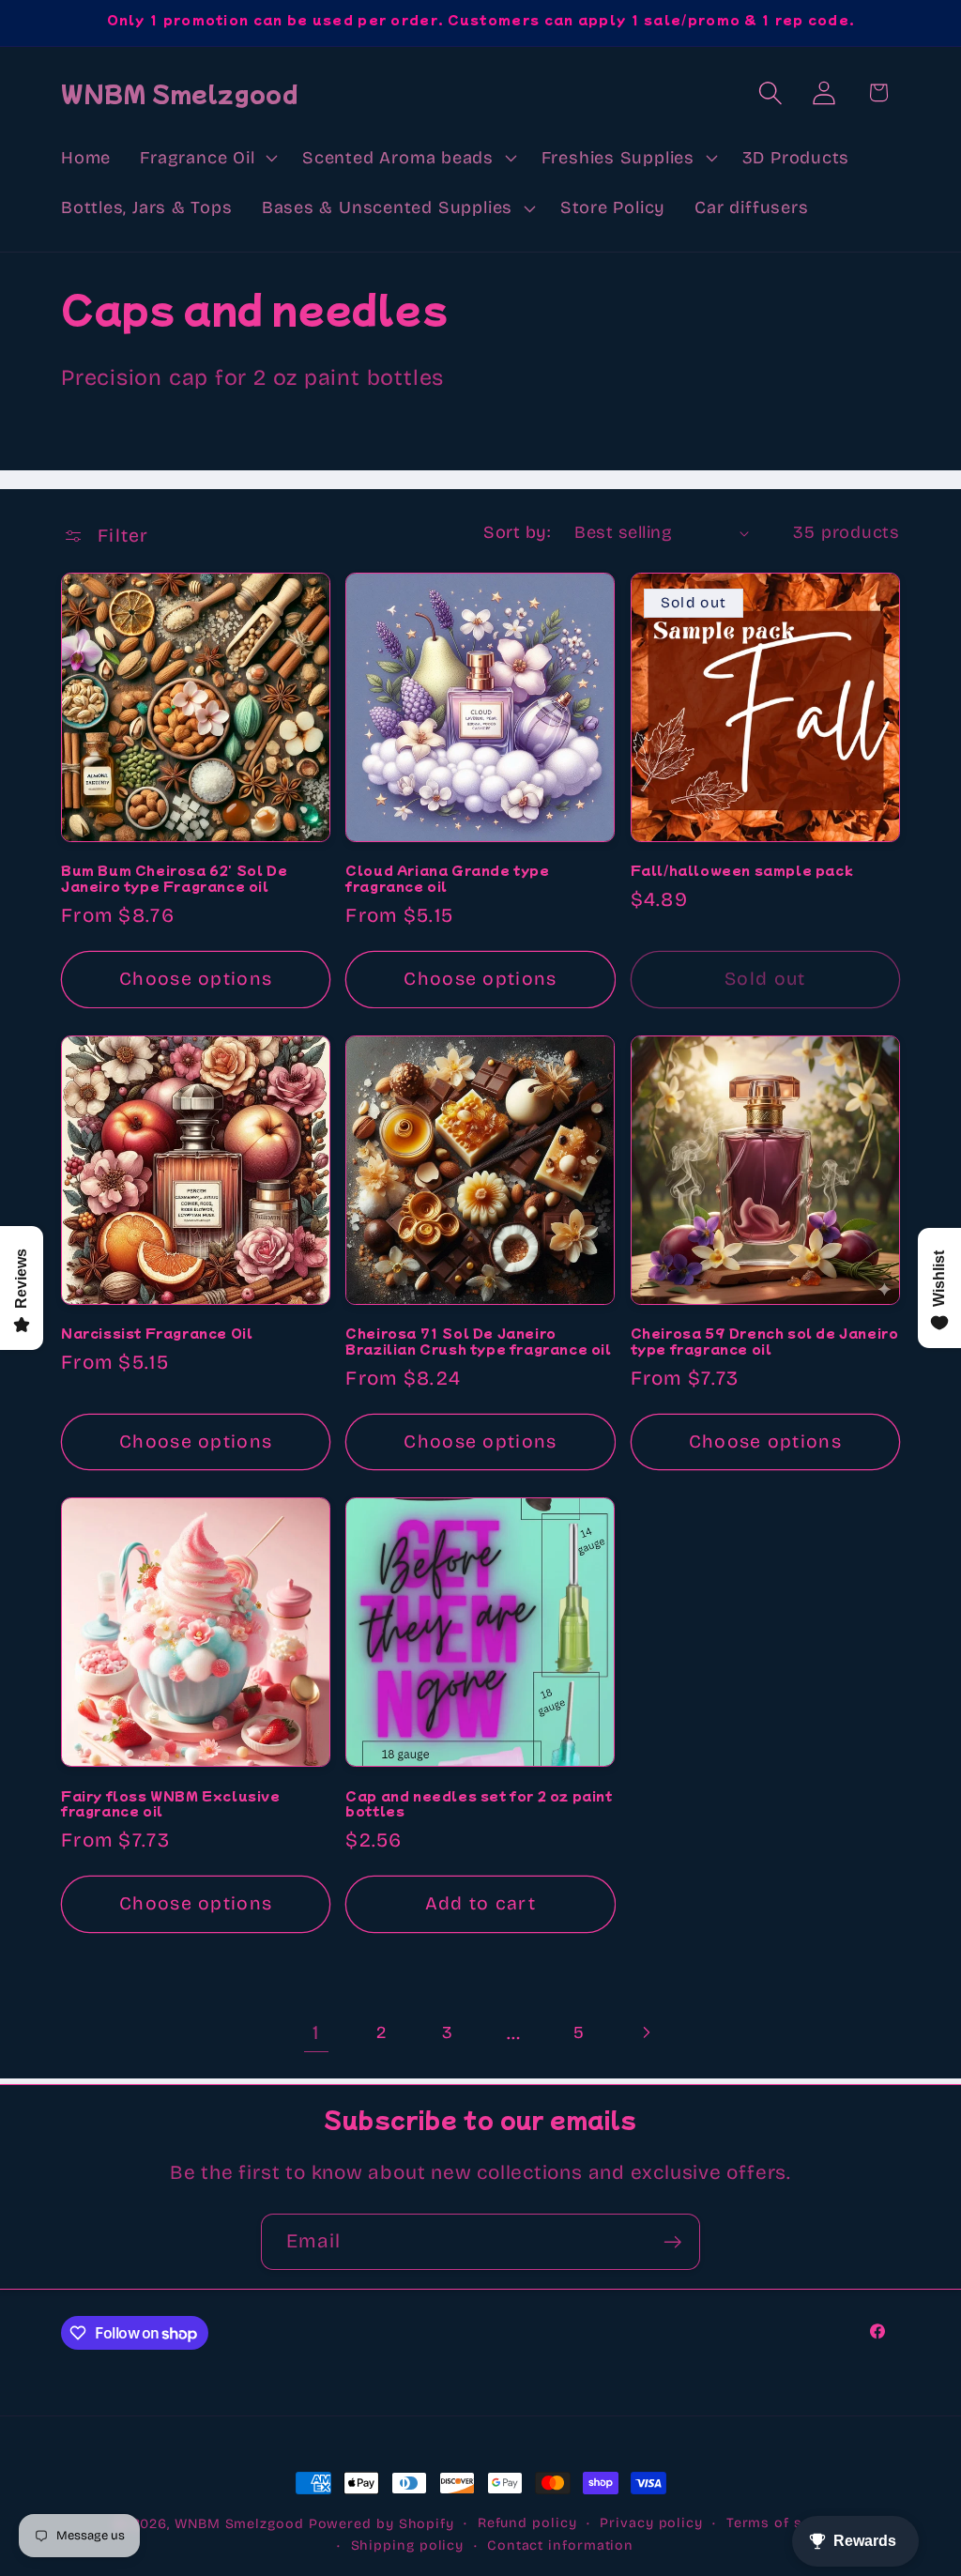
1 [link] (316, 2033)
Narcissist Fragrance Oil (157, 1334)
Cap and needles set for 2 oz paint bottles (479, 1804)
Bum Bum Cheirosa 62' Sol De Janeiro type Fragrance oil (174, 879)
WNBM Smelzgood (239, 2524)
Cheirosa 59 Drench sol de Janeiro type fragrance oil (765, 1342)
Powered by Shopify (381, 2524)
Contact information (560, 2545)
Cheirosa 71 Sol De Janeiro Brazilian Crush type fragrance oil (478, 1342)
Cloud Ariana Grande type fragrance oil (447, 879)
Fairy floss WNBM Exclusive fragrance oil (171, 1804)
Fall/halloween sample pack (742, 871)
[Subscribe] (672, 2242)
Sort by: (517, 532)
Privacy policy (651, 2523)
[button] (207, 158)
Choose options (196, 979)
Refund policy (527, 2523)
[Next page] (645, 2033)
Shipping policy (408, 2545)
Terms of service (787, 2523)
